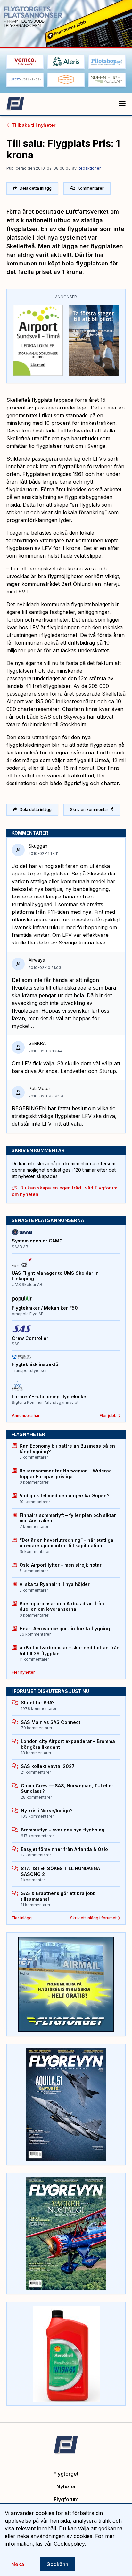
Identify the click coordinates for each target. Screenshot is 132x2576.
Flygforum (66, 2499)
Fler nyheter (23, 1672)
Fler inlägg (22, 1918)
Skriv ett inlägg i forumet (93, 1918)
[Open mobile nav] (122, 104)
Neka (18, 2564)
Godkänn (57, 2564)
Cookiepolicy (69, 2544)
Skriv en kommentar (89, 810)
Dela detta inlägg (36, 188)
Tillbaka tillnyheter (34, 125)
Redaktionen (90, 168)
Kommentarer (91, 188)
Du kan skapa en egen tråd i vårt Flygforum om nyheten (65, 1191)
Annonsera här (26, 1415)
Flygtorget (66, 2474)
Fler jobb (108, 1415)
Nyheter (66, 2487)
